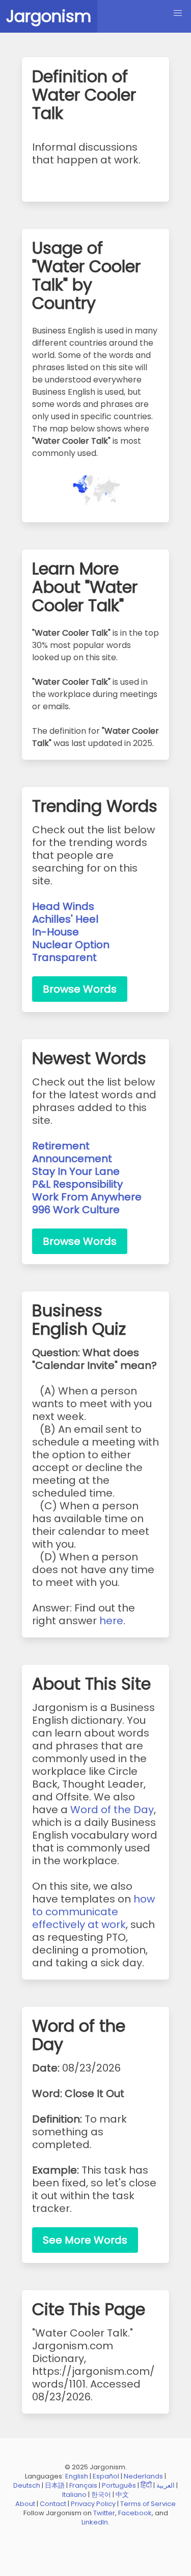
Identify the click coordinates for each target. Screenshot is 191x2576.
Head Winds (63, 906)
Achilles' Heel (65, 919)
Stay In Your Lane (76, 1171)
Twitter (104, 2513)
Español (106, 2476)
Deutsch (27, 2485)
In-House (56, 932)
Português (119, 2485)
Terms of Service (148, 2504)
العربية (166, 2485)
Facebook (135, 2513)
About (25, 2504)
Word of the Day (112, 1810)
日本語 (55, 2485)
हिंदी (146, 2485)
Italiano (74, 2495)
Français (83, 2485)
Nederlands (143, 2476)
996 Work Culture (76, 1210)
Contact (53, 2504)
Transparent (64, 957)
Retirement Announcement (72, 1152)
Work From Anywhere (87, 1197)
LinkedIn (95, 2522)
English (77, 2476)
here (111, 1621)
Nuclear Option (71, 945)
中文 (122, 2495)
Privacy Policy (93, 2504)
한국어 (101, 2495)
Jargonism (49, 16)
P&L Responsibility (77, 1184)
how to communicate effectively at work (93, 1912)
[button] (178, 13)
